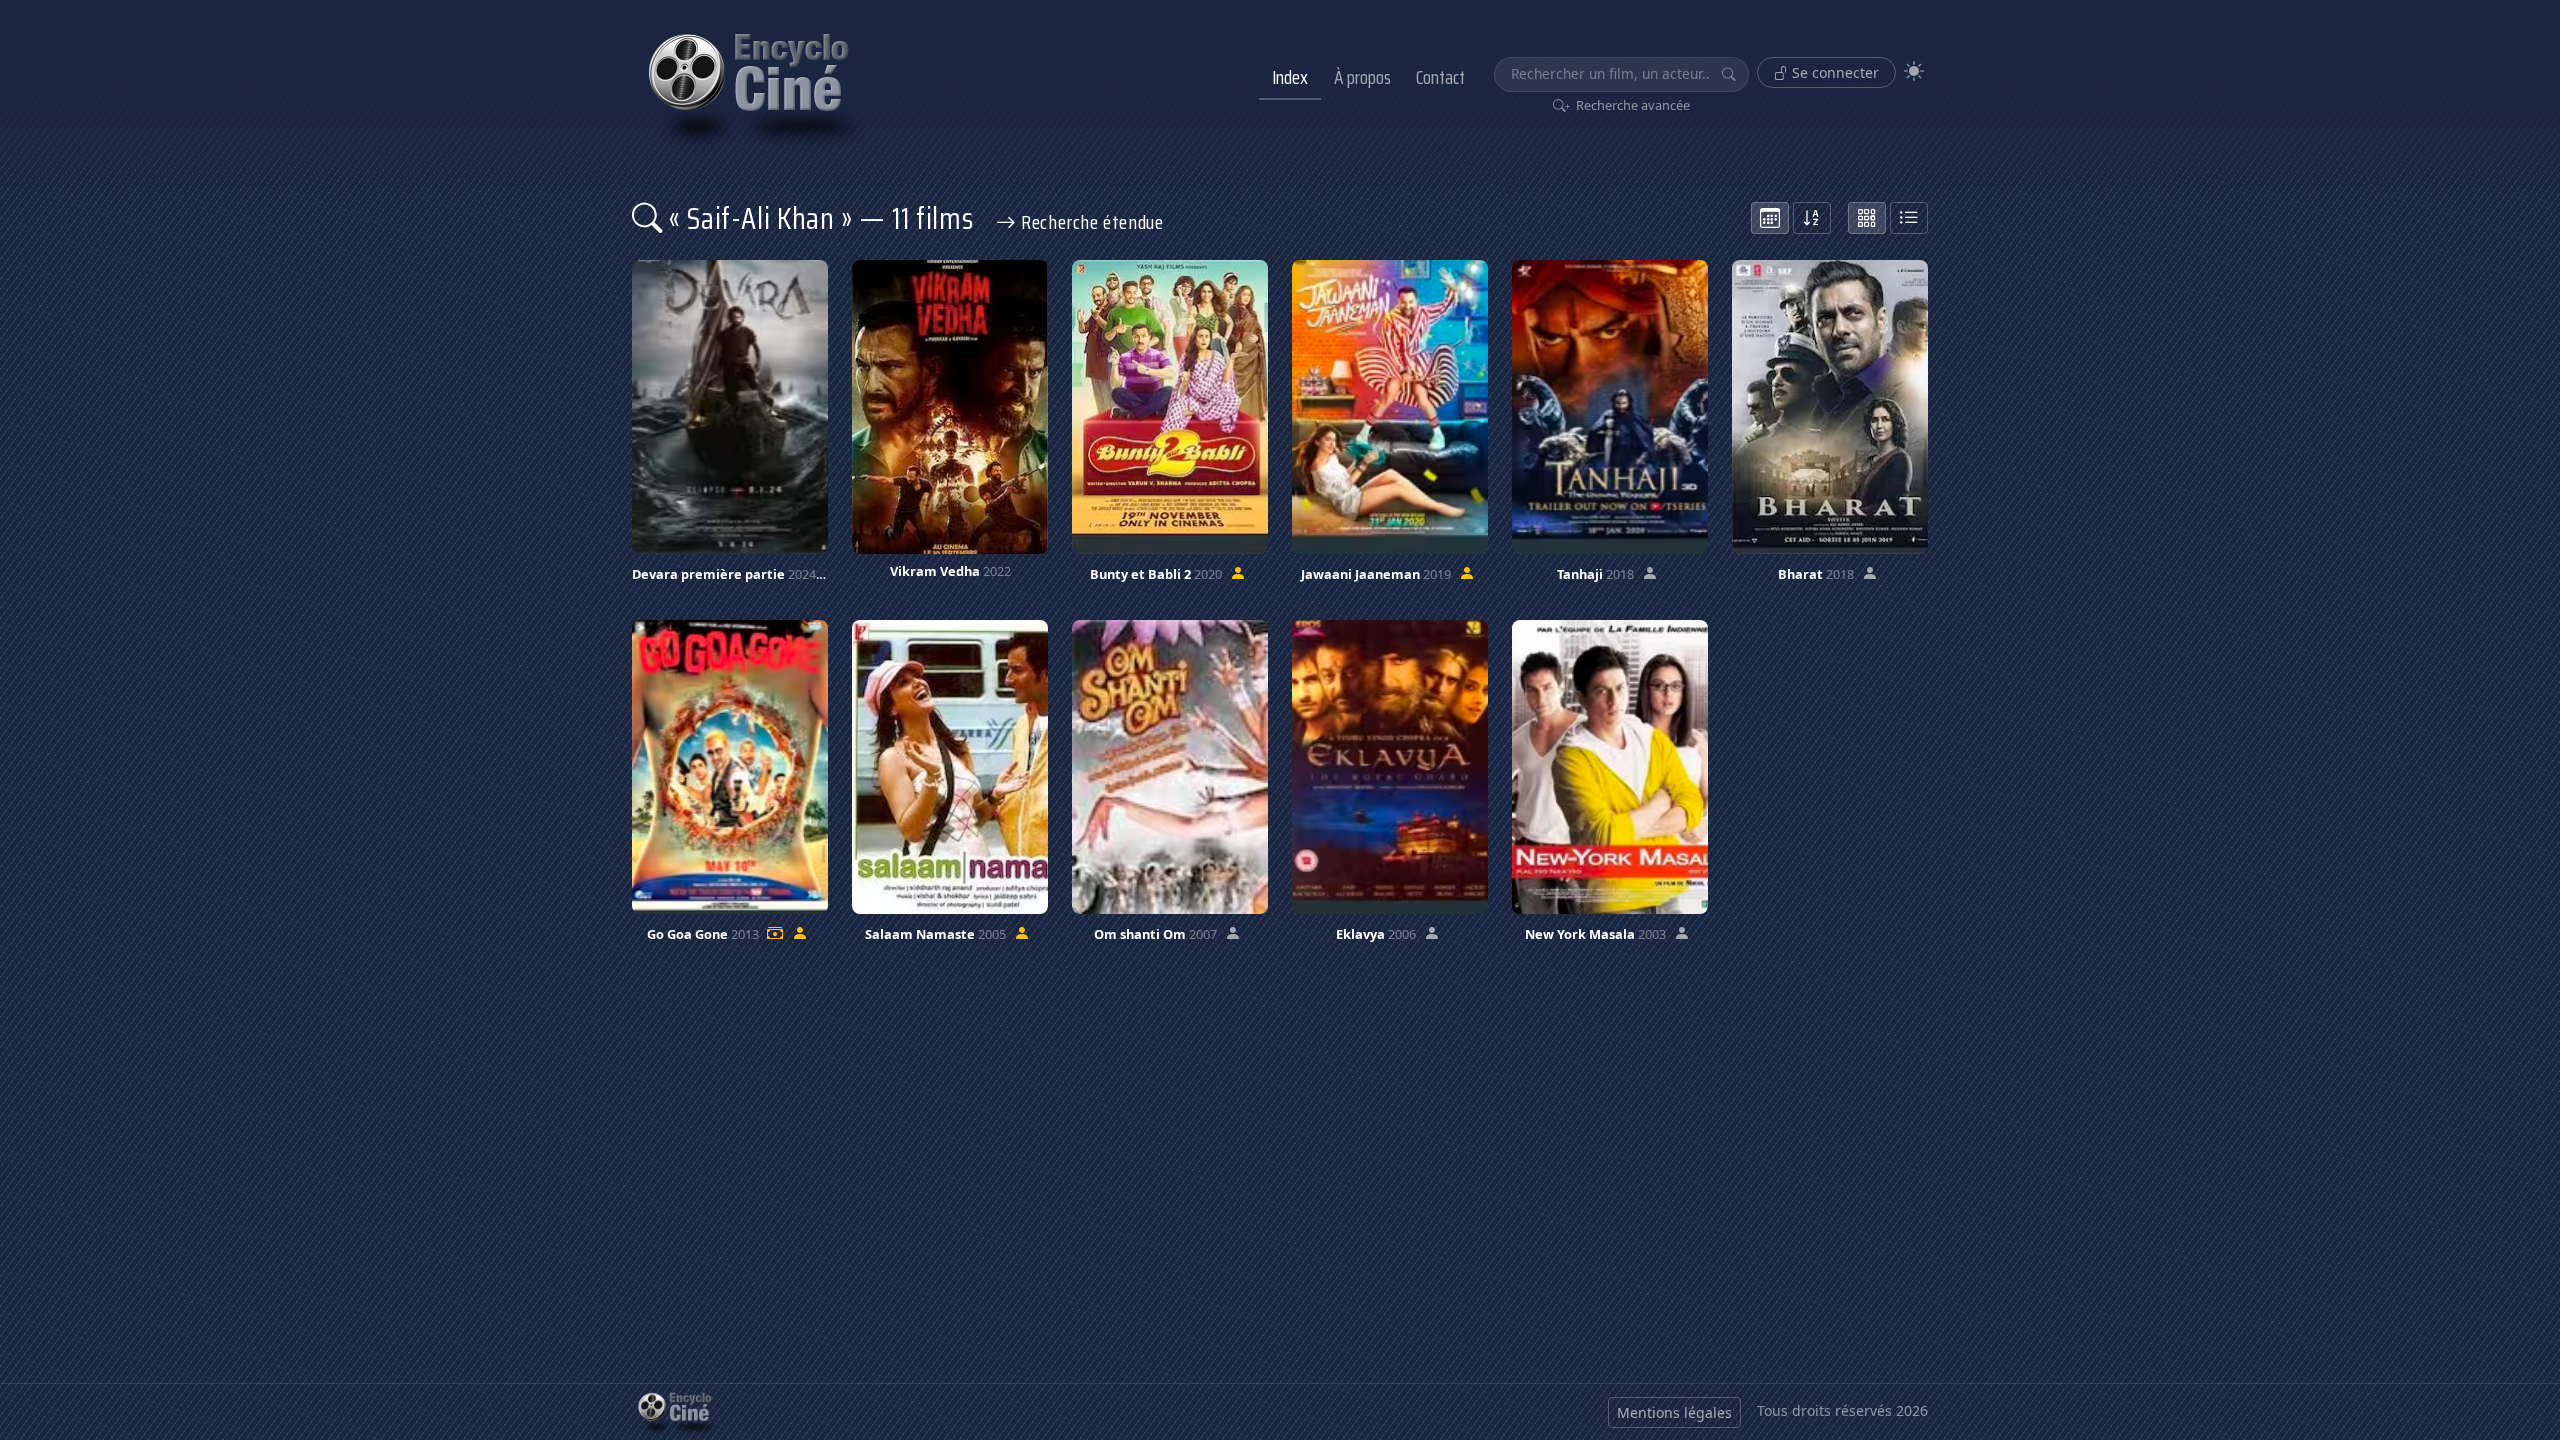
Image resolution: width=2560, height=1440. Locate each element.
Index (1290, 77)
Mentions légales (1674, 1412)
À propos (1362, 77)
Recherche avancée (1631, 105)
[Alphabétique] (1812, 218)
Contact (1440, 77)
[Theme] (1914, 71)
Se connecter (1833, 72)
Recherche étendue (1089, 222)
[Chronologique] (1770, 218)
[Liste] (1909, 218)
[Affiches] (1867, 218)
